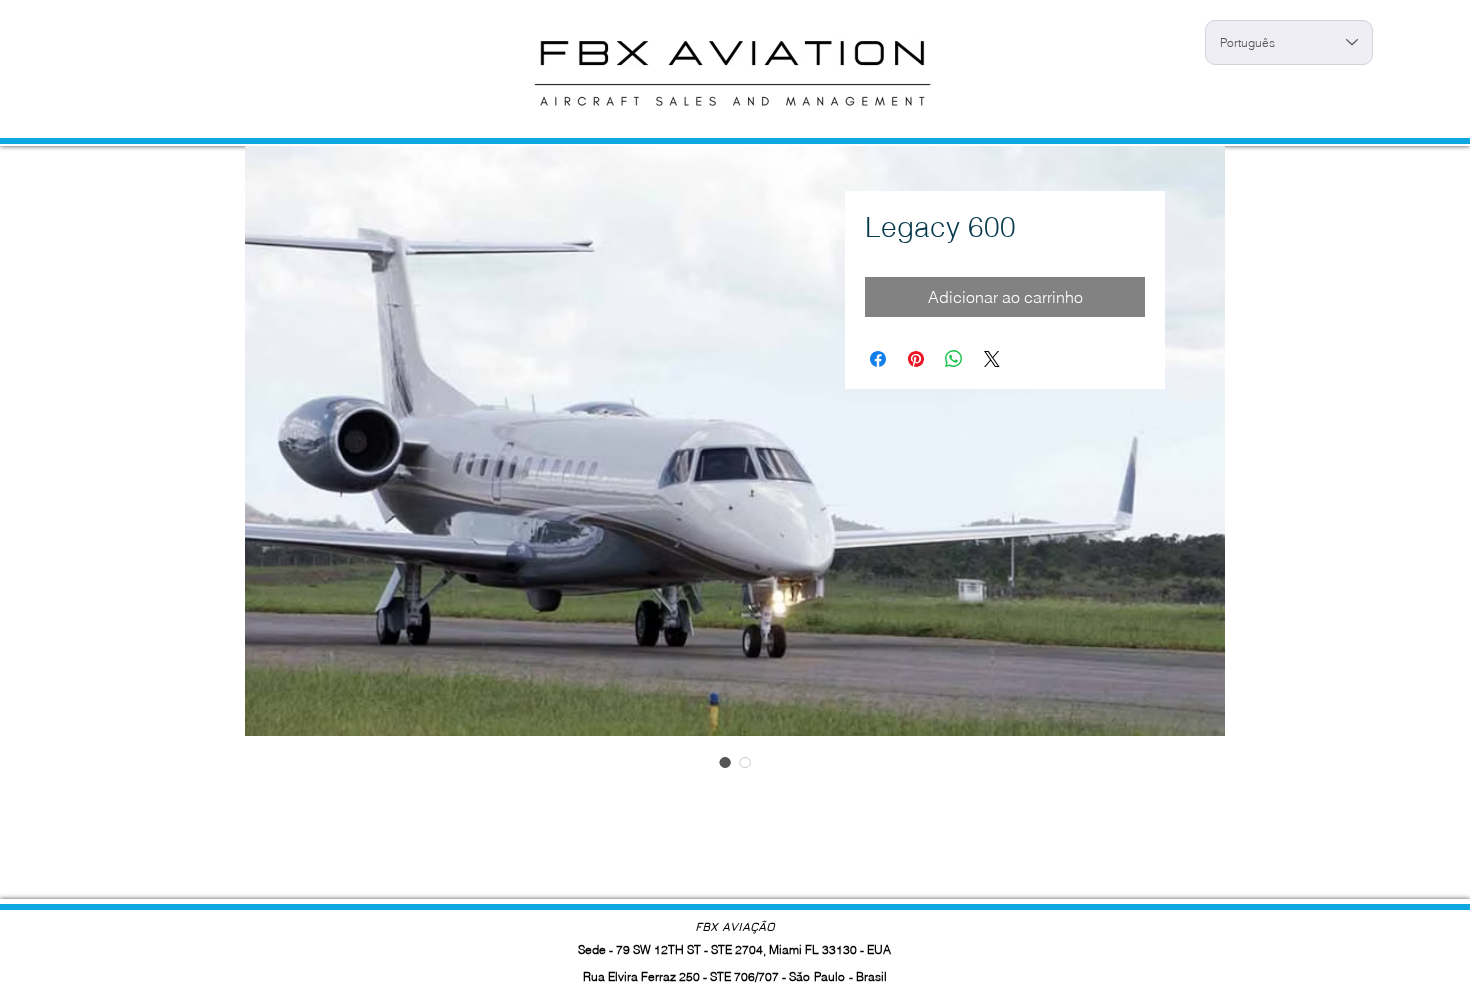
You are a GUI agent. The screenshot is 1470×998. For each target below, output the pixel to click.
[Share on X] (992, 359)
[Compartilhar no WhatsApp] (954, 359)
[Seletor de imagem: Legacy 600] (725, 762)
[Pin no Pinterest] (916, 359)
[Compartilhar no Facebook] (878, 359)
